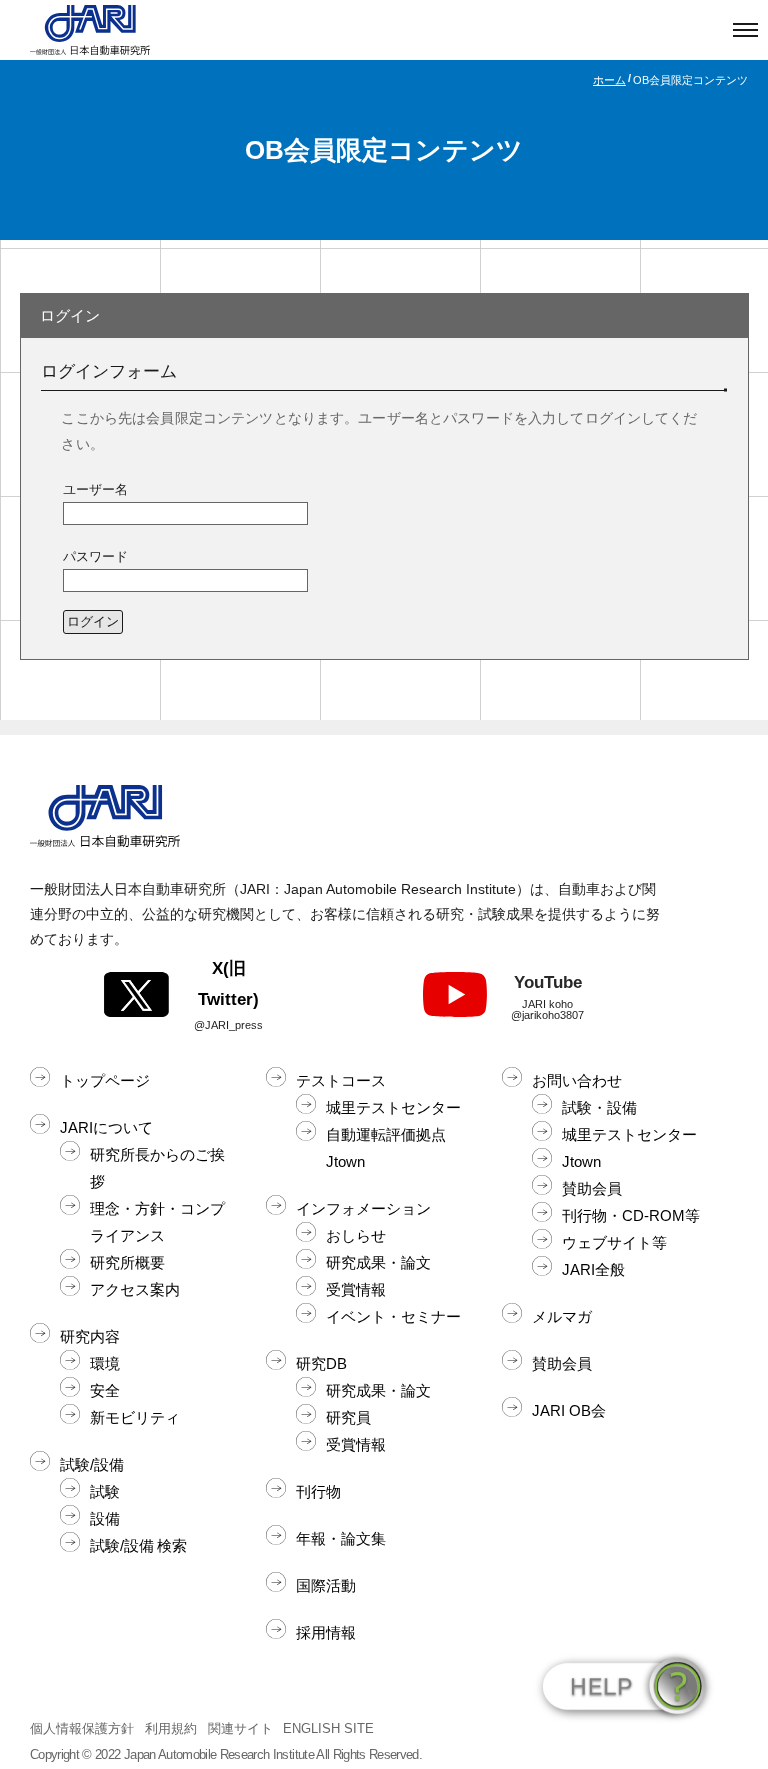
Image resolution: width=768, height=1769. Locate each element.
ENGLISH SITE (328, 1728)
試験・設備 (599, 1107)
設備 (105, 1518)
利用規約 (171, 1728)
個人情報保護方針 (82, 1728)
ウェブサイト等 (614, 1242)
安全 (105, 1390)
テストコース (341, 1080)
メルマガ (562, 1316)
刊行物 (318, 1491)
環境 (105, 1363)
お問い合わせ (577, 1080)
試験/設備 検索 (138, 1545)
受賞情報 (356, 1289)
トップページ (105, 1080)
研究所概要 (127, 1262)
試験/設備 (92, 1464)
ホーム (609, 80)
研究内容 (90, 1336)
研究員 (348, 1417)
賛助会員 (592, 1188)
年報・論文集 (341, 1538)
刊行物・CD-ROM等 (631, 1215)
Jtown (581, 1161)
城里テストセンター (393, 1107)
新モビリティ (135, 1417)
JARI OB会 (569, 1410)
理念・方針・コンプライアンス (157, 1222)
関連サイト (240, 1728)
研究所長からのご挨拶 (157, 1168)
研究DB (321, 1363)
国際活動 (326, 1585)
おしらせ (356, 1235)
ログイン (93, 621)
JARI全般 (593, 1269)
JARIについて (106, 1127)
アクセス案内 (135, 1289)
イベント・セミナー (393, 1316)
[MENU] (745, 30)
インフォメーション (363, 1208)
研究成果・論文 (378, 1262)
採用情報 (326, 1632)
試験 (105, 1491)
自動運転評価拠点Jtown (386, 1148)
